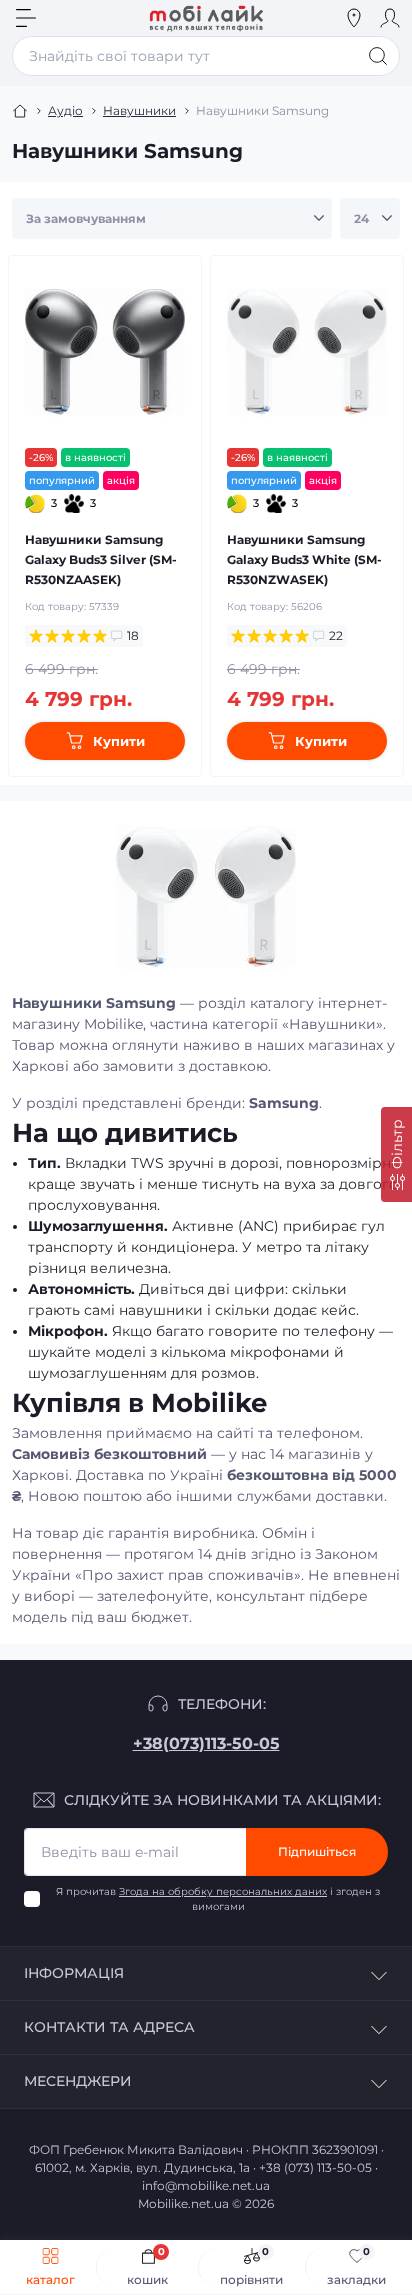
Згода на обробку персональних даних (223, 1891)
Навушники (139, 110)
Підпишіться (317, 1851)
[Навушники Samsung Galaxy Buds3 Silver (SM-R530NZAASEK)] (105, 352)
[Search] (62, 18)
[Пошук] (378, 56)
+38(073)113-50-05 (206, 1743)
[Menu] (26, 18)
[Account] (390, 18)
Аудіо (65, 110)
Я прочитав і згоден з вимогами (218, 1899)
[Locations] (354, 18)
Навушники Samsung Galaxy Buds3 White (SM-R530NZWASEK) (304, 559)
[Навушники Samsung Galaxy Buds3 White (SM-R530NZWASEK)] (307, 352)
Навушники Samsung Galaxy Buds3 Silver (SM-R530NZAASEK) (101, 559)
